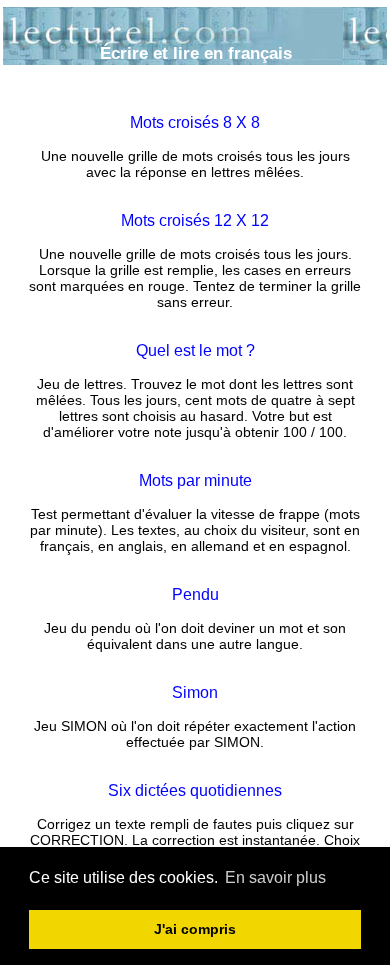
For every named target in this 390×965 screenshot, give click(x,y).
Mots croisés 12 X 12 (195, 220)
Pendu (195, 594)
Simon (195, 692)
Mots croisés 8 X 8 (195, 122)
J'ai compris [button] (195, 929)
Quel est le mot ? (195, 350)
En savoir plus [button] (275, 877)
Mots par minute (195, 480)
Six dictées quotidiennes (195, 790)
